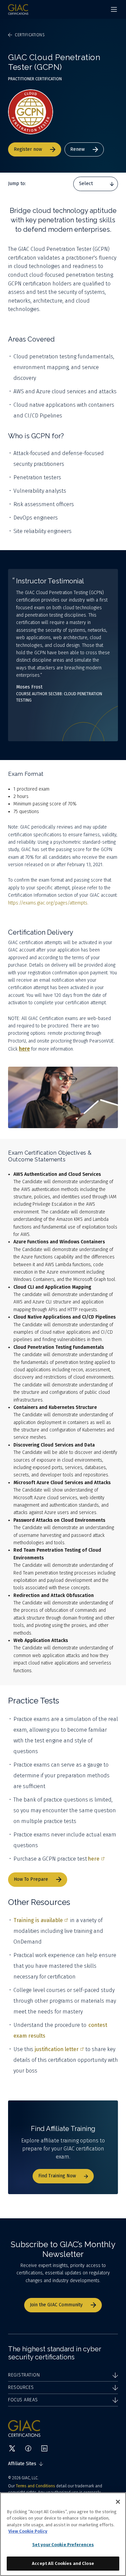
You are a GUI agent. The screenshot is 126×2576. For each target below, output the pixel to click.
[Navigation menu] (114, 9)
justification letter (57, 2049)
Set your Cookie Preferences (63, 2545)
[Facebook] (28, 2448)
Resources (21, 2387)
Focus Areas (23, 2400)
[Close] (118, 2502)
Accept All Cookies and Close (63, 2563)
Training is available (38, 1920)
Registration (24, 2375)
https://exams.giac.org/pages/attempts (48, 903)
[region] (63, 2534)
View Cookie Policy (28, 2531)
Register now (28, 149)
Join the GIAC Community (56, 2305)
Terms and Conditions (35, 2486)
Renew (77, 149)
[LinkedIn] (44, 2448)
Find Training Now (57, 2176)
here (94, 1859)
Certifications (30, 35)
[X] (12, 2448)
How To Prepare (31, 1879)
